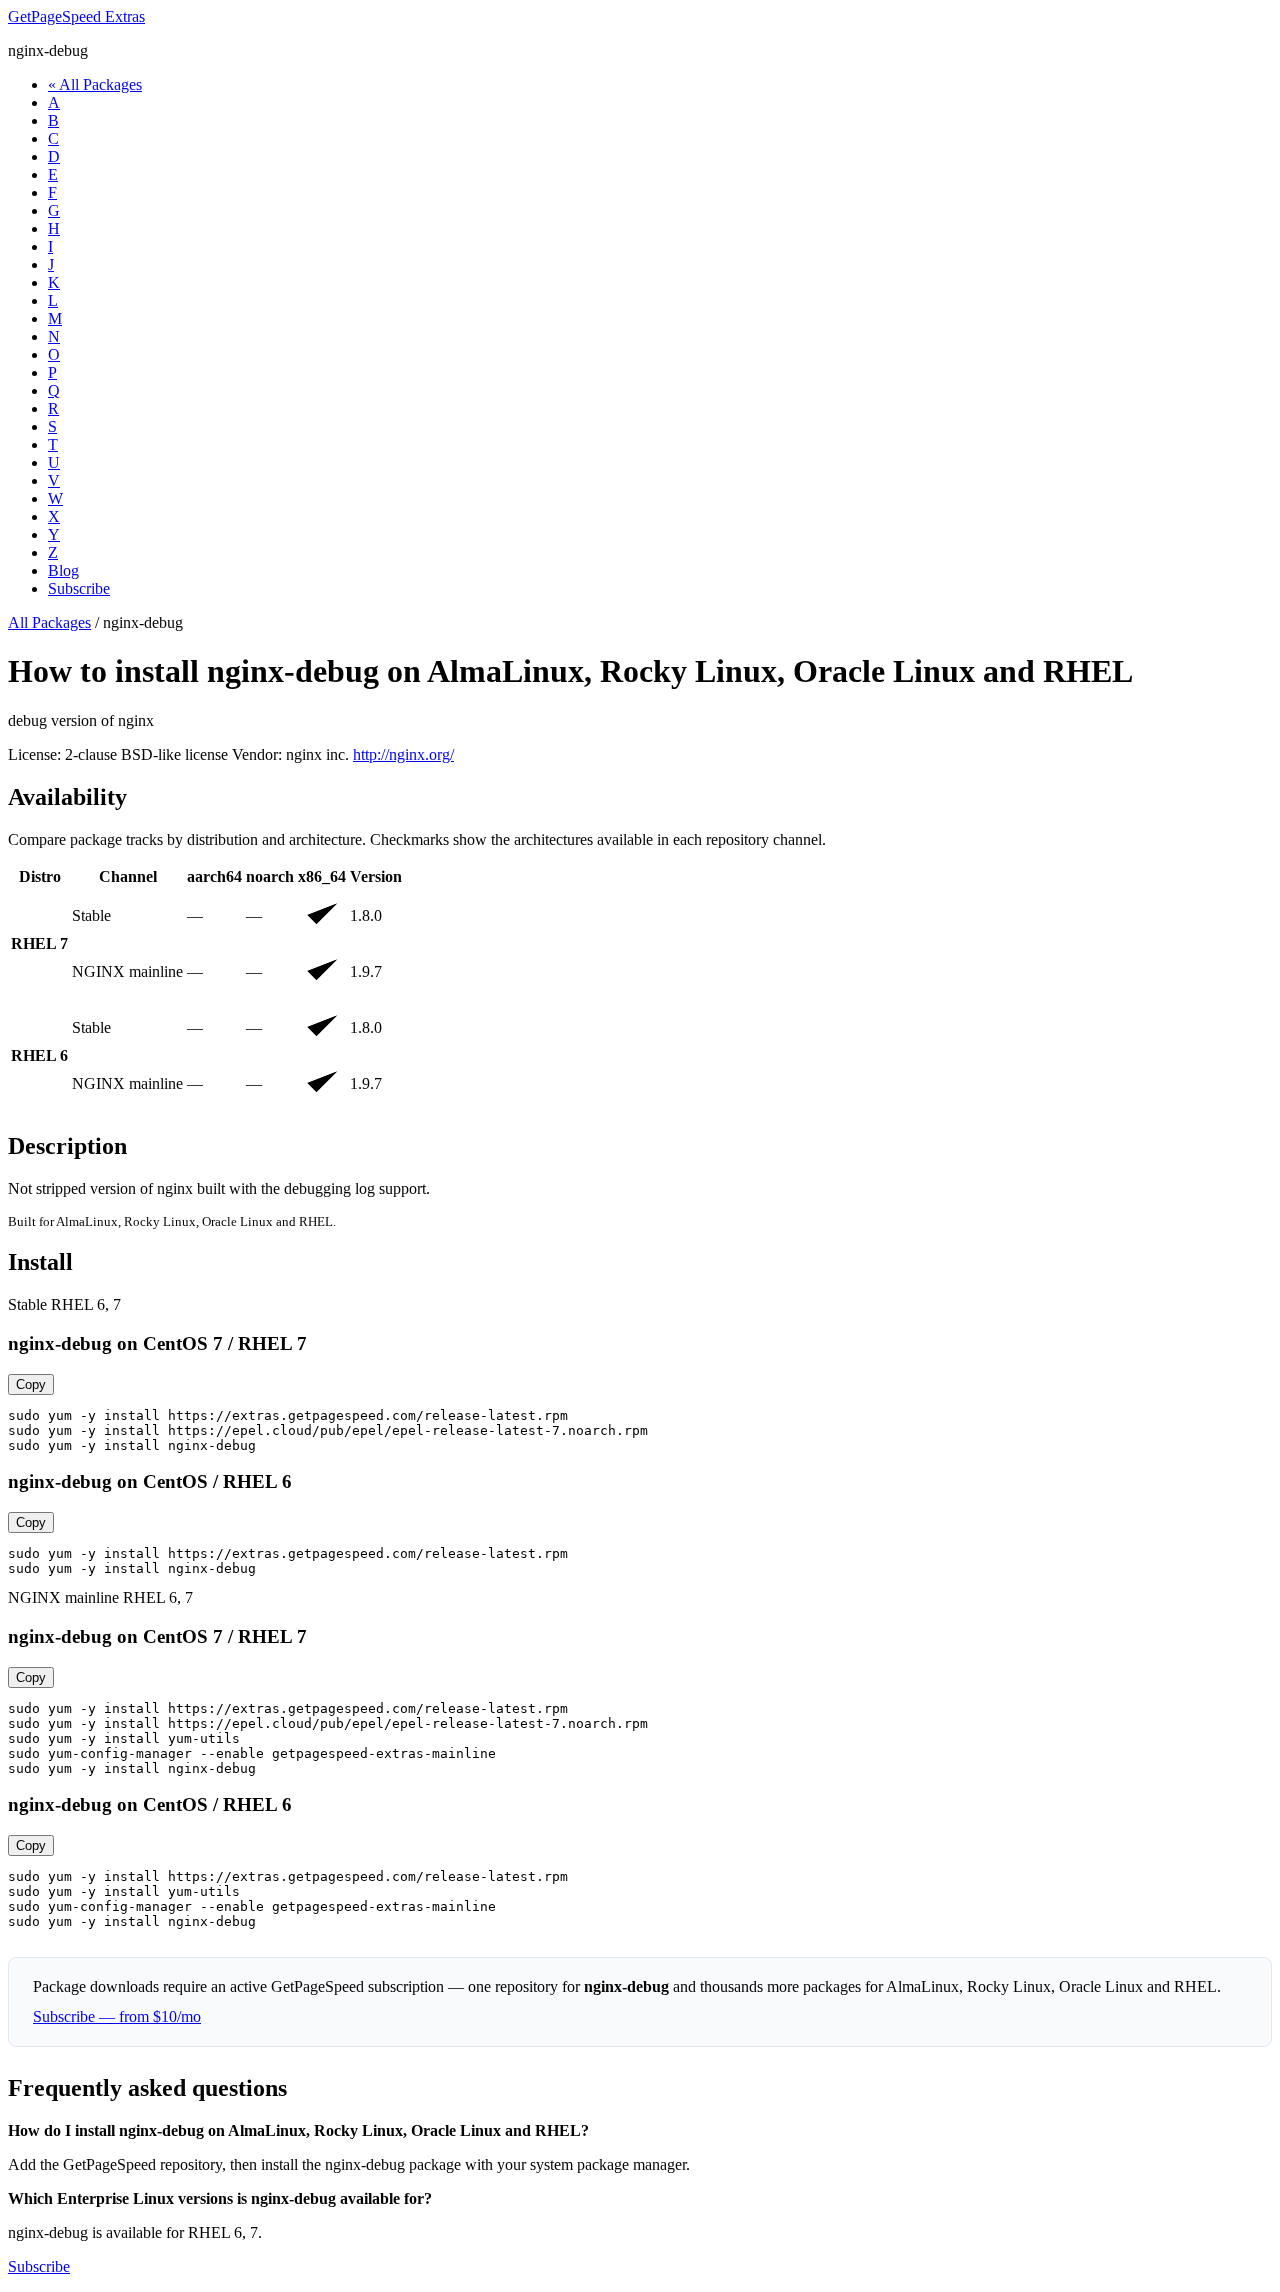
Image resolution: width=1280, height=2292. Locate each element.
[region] (640, 989)
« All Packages (95, 84)
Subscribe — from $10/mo (117, 2016)
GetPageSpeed (76, 16)
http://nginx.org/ (403, 754)
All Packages (49, 622)
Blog (63, 570)
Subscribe (79, 588)
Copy (31, 1384)
